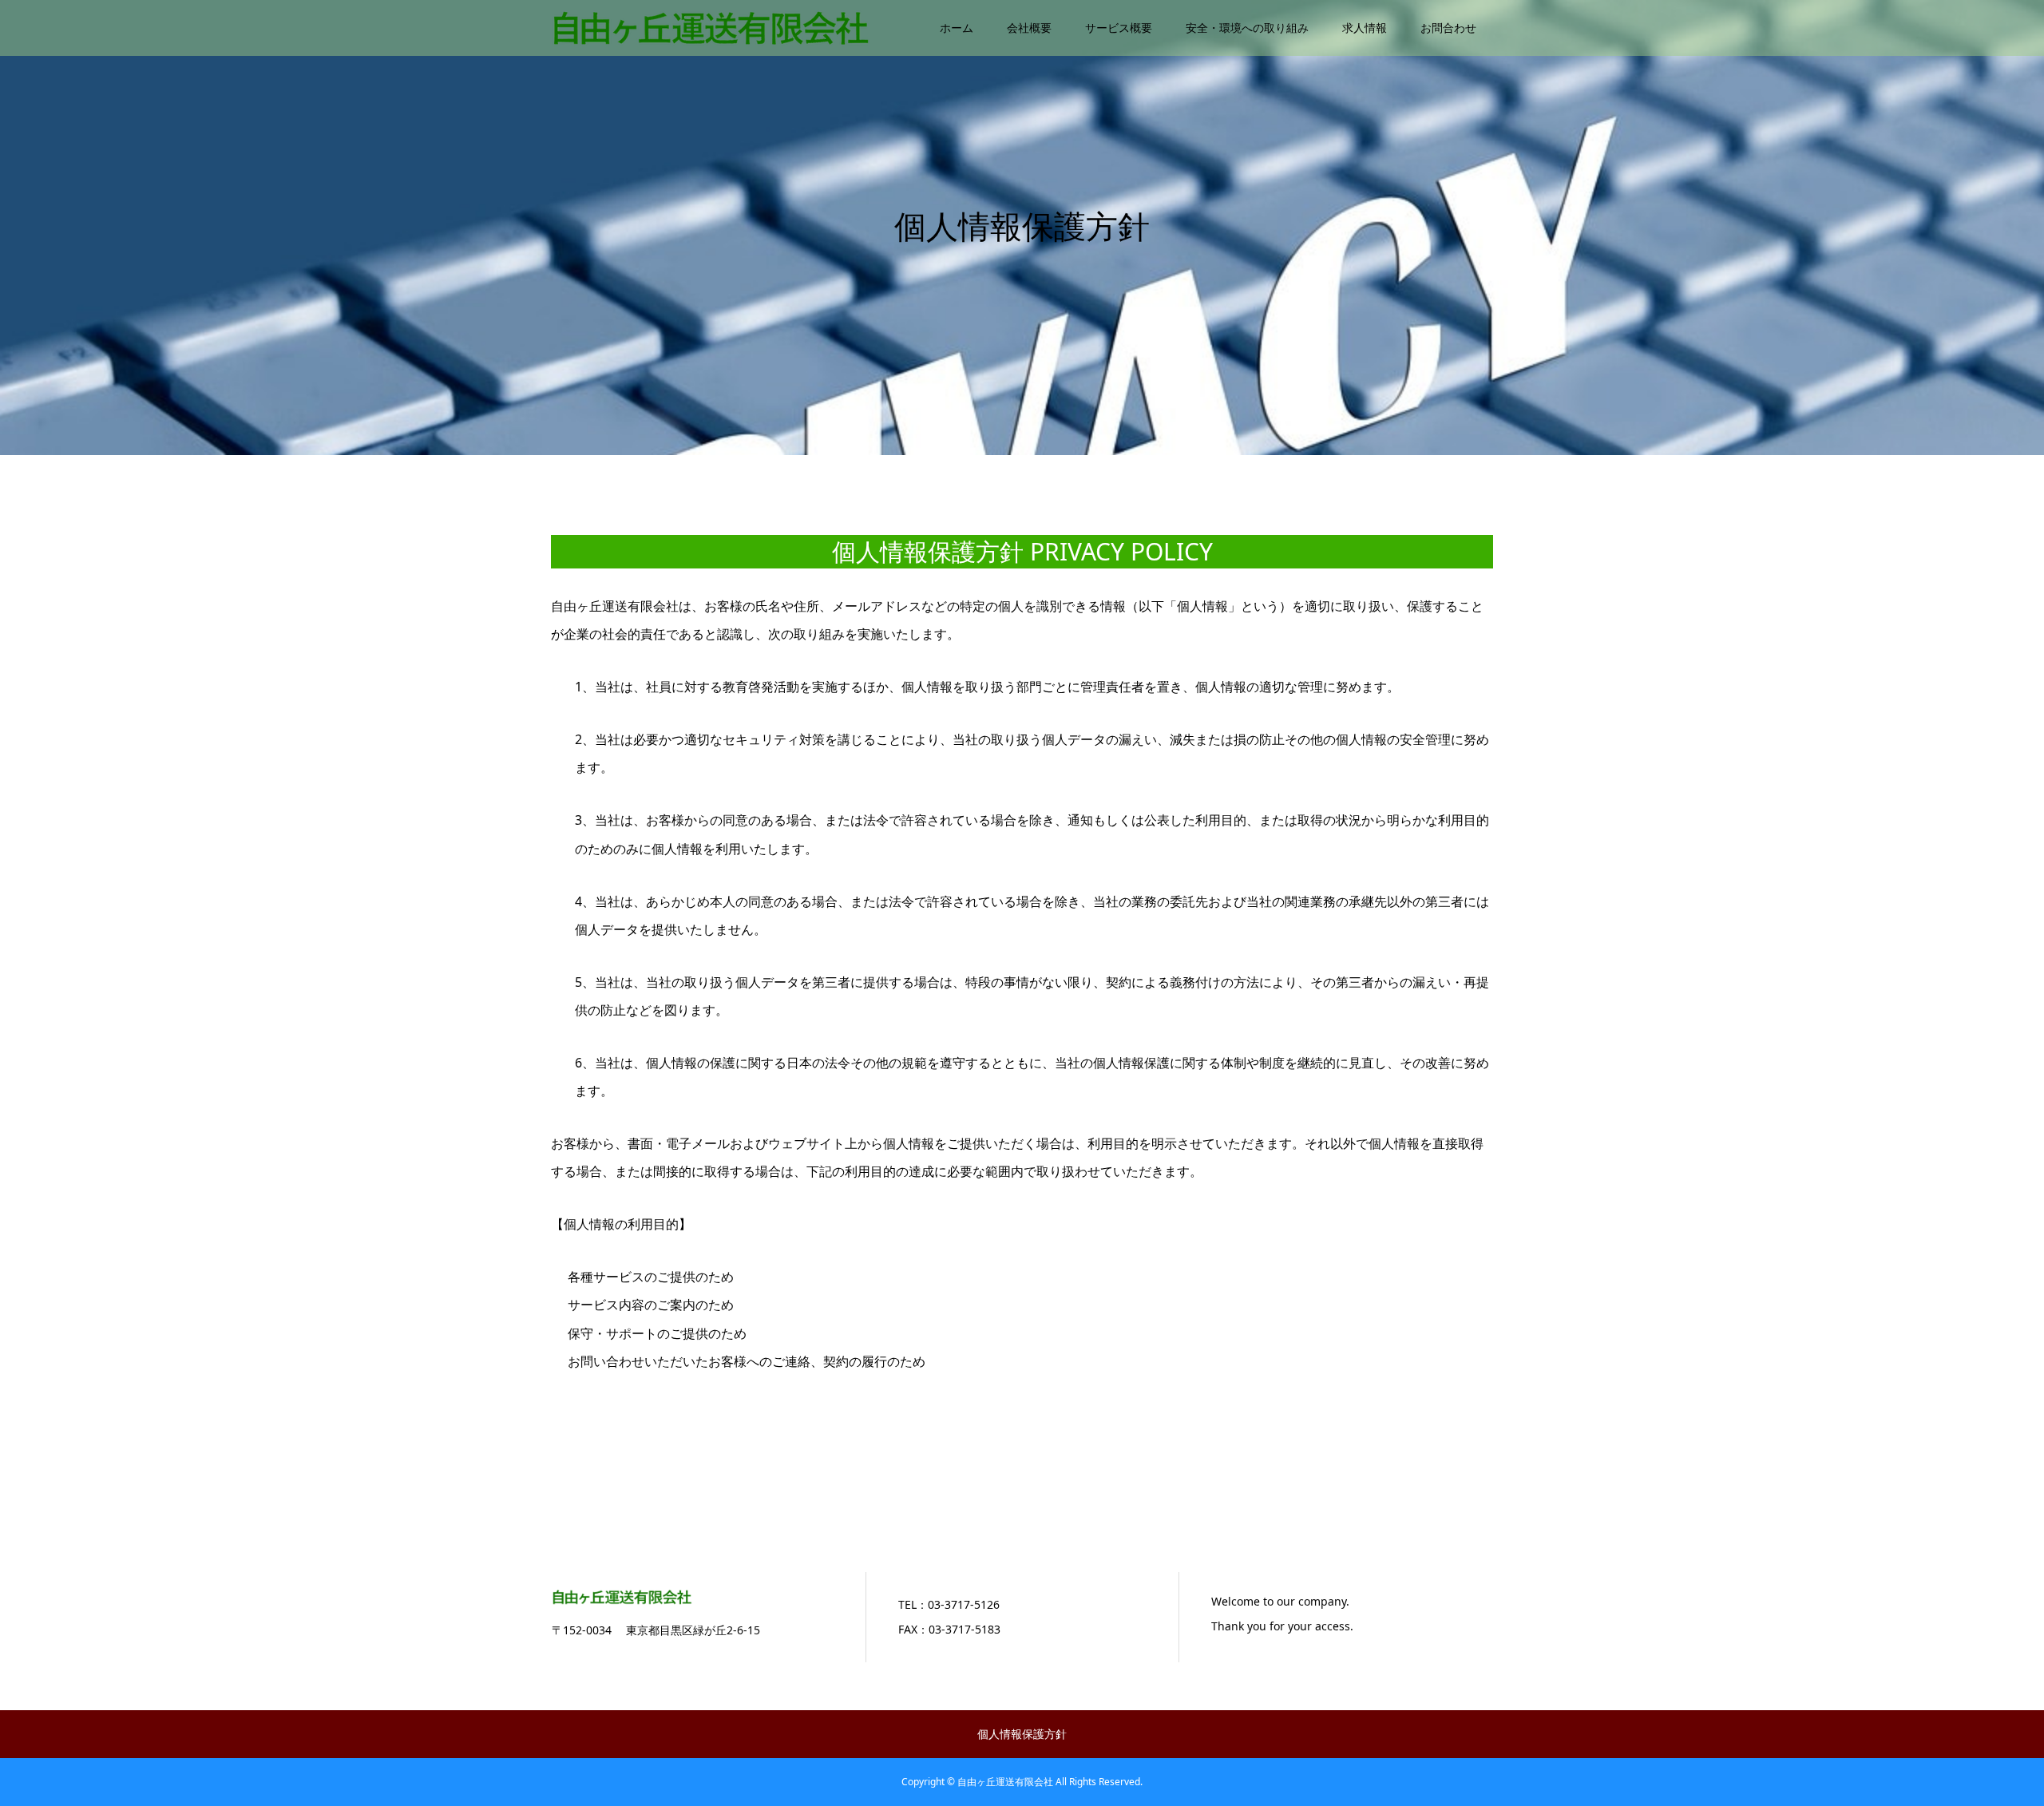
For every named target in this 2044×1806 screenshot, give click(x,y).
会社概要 (1029, 28)
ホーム (957, 28)
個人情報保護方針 (1022, 1734)
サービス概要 (1119, 28)
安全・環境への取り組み (1247, 28)
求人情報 (1365, 28)
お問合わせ (1448, 28)
